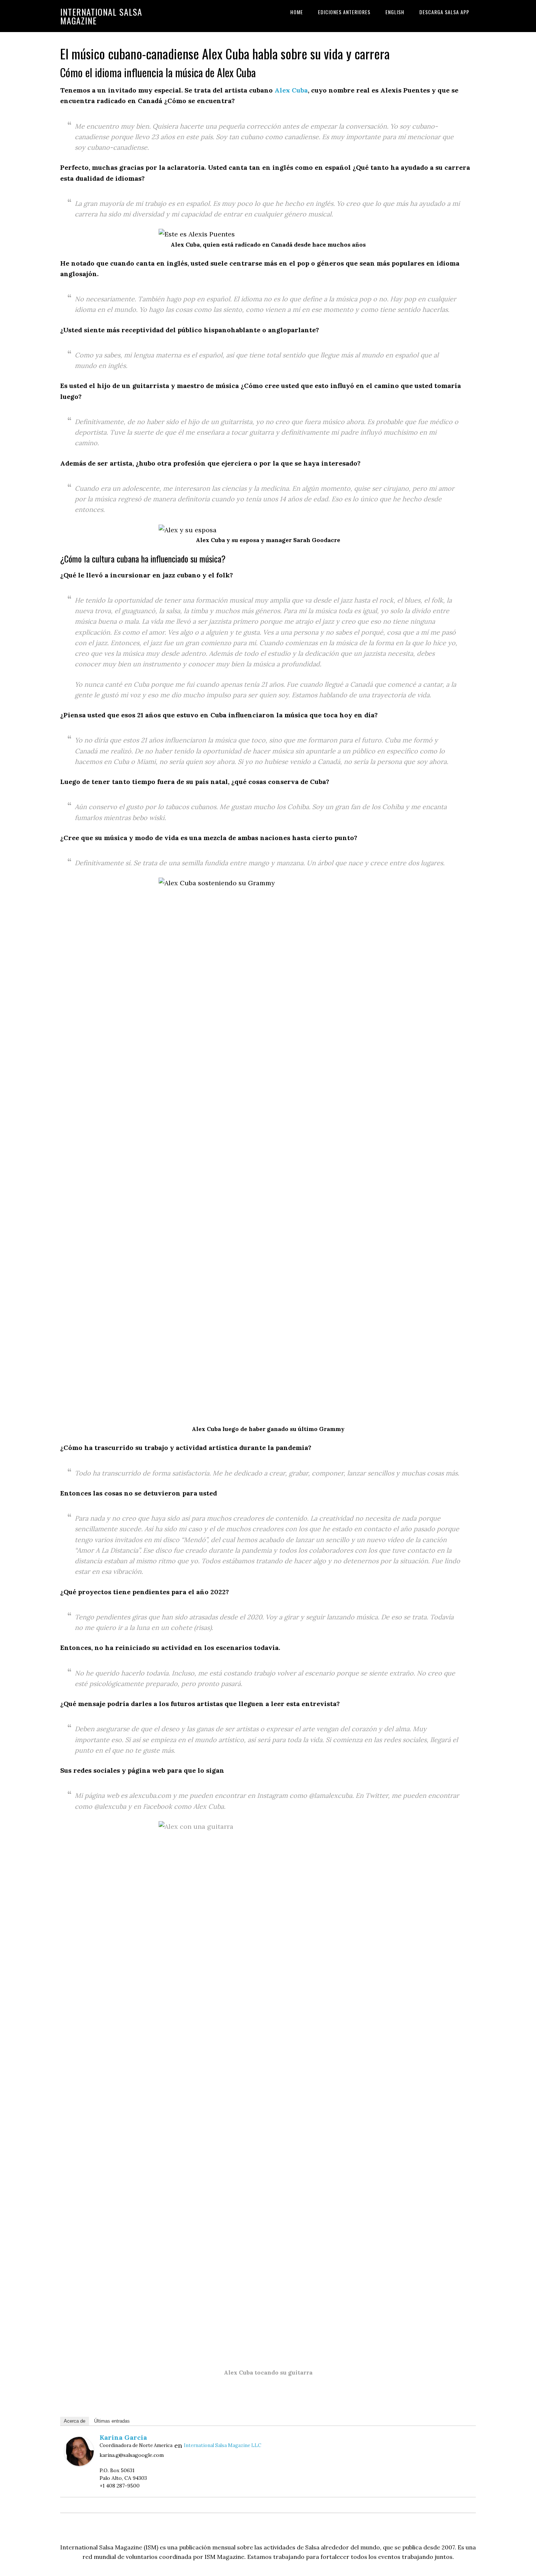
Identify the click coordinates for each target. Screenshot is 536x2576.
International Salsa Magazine (101, 16)
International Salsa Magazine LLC (222, 2445)
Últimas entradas (112, 2421)
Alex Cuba (291, 90)
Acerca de (75, 2421)
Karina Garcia (123, 2437)
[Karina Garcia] (79, 2464)
